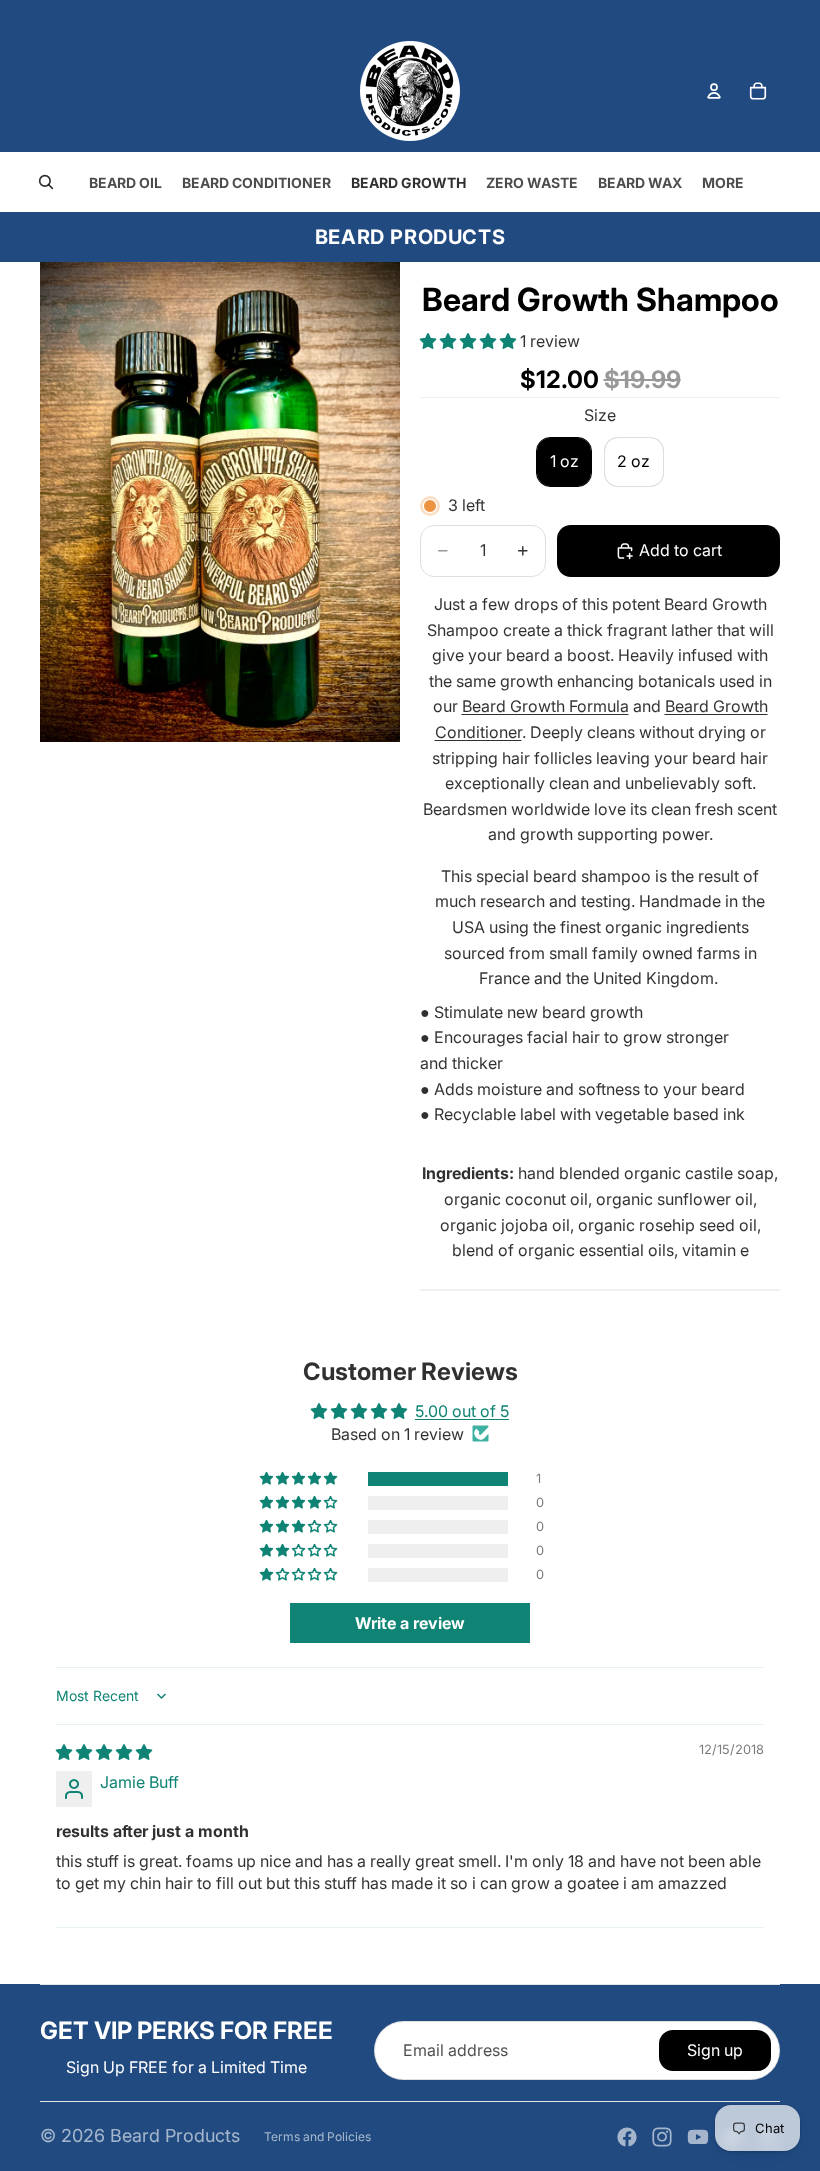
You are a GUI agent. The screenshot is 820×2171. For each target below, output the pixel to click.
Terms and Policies (317, 2136)
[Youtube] (698, 2137)
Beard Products (175, 2135)
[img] (104, 1752)
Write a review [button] (410, 1623)
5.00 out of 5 (462, 1411)
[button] (470, 341)
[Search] (46, 182)
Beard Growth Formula (545, 706)
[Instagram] (662, 2137)
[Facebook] (627, 2137)
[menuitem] (723, 182)
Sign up (715, 2050)
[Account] (714, 91)
